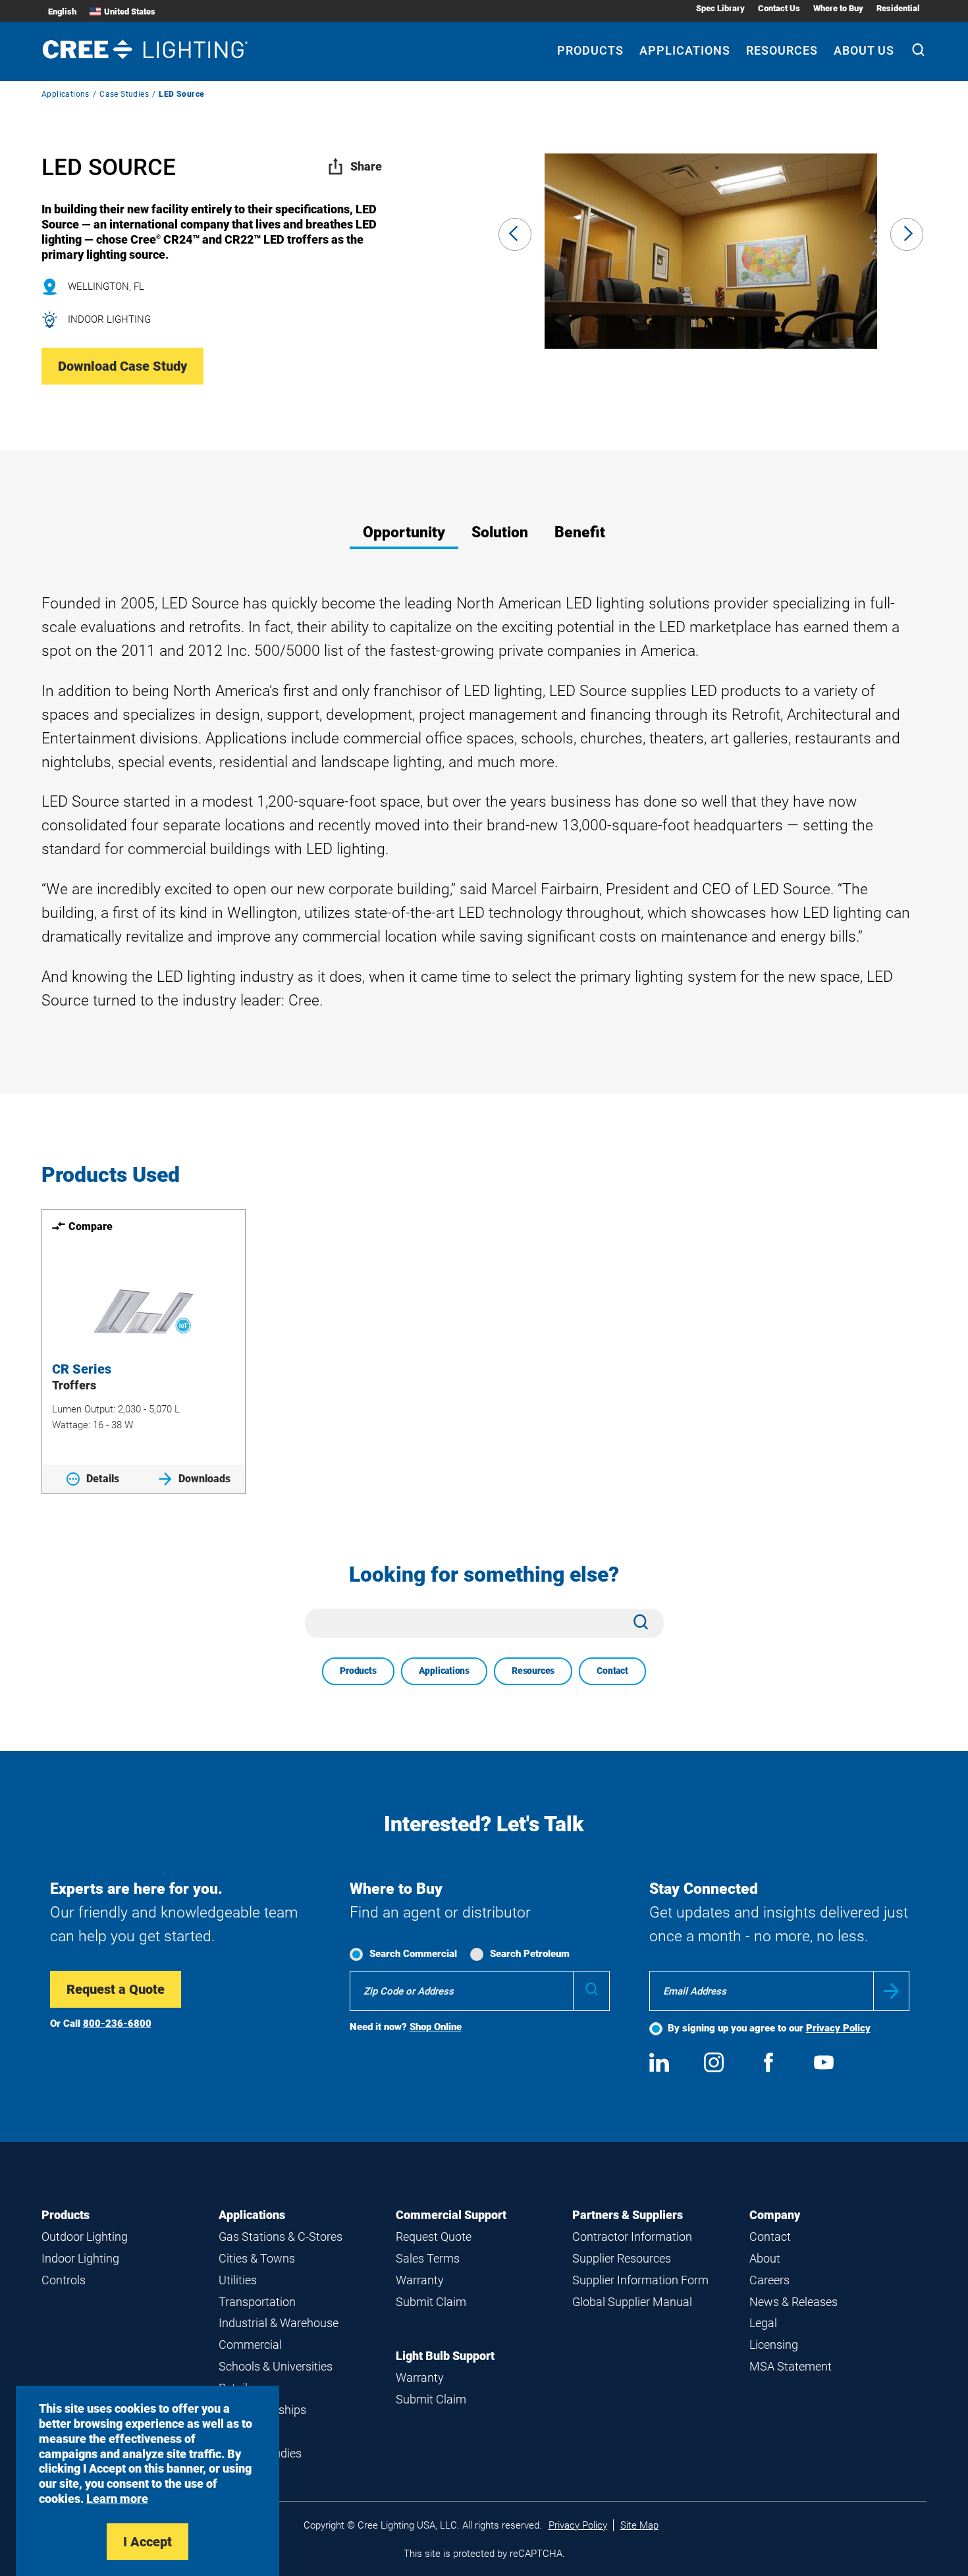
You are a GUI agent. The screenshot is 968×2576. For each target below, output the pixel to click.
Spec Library (720, 8)
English (62, 12)
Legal (763, 2323)
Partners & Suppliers (628, 2215)
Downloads (204, 1479)
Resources (782, 50)
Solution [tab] (500, 532)
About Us (864, 50)
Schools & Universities (276, 2366)
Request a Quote (116, 1989)
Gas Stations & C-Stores (281, 2237)
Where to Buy (838, 8)
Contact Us (779, 8)
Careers (769, 2280)
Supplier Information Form (640, 2280)
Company (775, 2215)
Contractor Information (632, 2237)
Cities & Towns (257, 2258)
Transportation (257, 2302)
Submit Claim (431, 2302)
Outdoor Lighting (85, 2237)
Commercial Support (451, 2215)
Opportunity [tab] (404, 532)
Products (590, 50)
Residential (898, 8)
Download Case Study (122, 366)
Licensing (774, 2345)
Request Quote (434, 2237)
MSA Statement (791, 2366)
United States (130, 12)
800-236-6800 (117, 2024)
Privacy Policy (838, 2028)
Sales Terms (428, 2258)
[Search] (918, 51)
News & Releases (793, 2302)
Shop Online (436, 2027)
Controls (64, 2280)
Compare (91, 1226)
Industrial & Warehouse (279, 2323)
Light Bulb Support (445, 2356)
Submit (891, 1991)
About (765, 2258)
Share (366, 166)
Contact (612, 1671)
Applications (685, 50)
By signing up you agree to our (769, 2028)
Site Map (639, 2525)
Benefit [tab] (580, 532)
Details (103, 1479)
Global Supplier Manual (632, 2302)
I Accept (148, 2542)
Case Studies (124, 94)
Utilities (238, 2280)
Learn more (117, 2499)
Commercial (250, 2345)
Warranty (420, 2280)
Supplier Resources (622, 2258)
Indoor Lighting (80, 2258)
